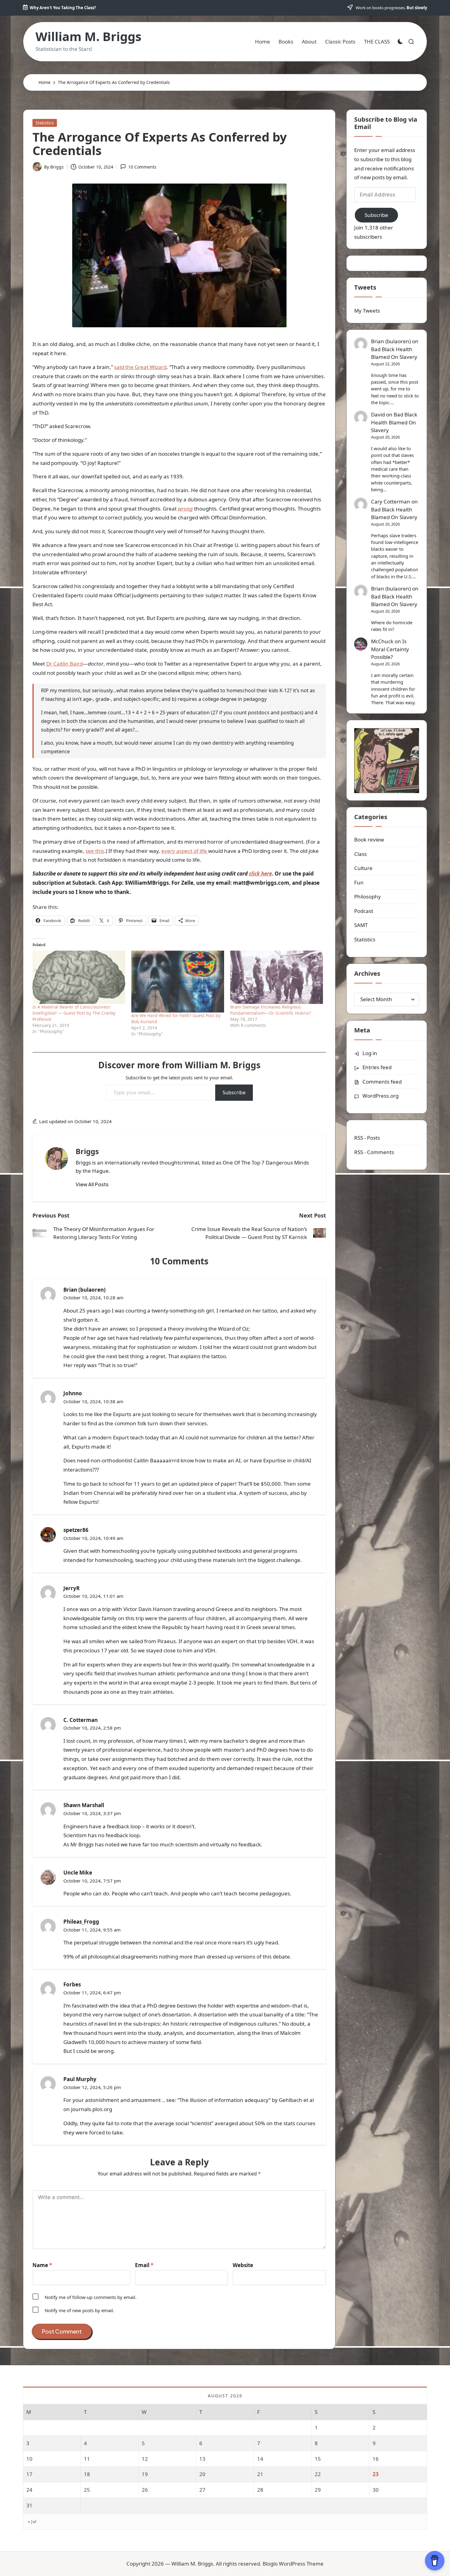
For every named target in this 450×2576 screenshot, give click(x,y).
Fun (359, 882)
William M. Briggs (88, 36)
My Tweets (367, 311)
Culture (363, 868)
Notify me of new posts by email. (79, 2310)
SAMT (361, 925)
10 (29, 2459)
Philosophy (367, 897)
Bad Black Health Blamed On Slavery (394, 353)
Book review (369, 840)
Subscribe (234, 1092)
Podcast (364, 911)
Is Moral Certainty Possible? (390, 649)
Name (42, 2265)
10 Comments (142, 167)
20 (202, 2474)
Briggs (87, 1151)
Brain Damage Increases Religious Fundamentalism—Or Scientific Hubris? (270, 1010)
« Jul (32, 2521)
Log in (370, 1053)
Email (144, 2265)
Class (360, 854)
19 (145, 2474)
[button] (92, 1184)
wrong (185, 509)
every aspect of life (185, 851)
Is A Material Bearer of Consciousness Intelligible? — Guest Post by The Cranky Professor (74, 1013)
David (378, 414)
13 (202, 2459)
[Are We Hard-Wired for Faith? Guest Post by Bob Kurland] (178, 982)
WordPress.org (381, 1096)
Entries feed (377, 1067)
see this (95, 851)
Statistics (45, 123)
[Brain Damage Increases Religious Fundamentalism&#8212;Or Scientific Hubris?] (277, 977)
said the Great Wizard (140, 367)
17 (29, 2474)
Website (243, 2265)
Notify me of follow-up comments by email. (91, 2297)
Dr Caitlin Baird (64, 664)
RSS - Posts (367, 1138)
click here (260, 874)
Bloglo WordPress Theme (293, 2564)
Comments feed (382, 1082)
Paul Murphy (80, 2079)
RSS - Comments (374, 1152)
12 (145, 2459)
